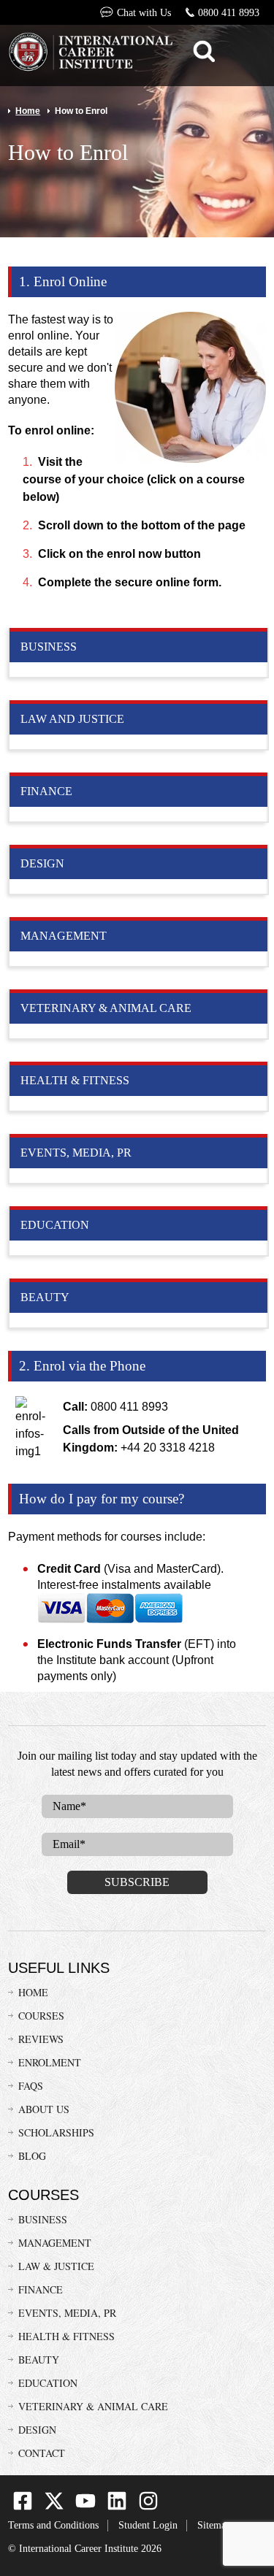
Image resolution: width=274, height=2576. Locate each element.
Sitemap (214, 2525)
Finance (41, 2289)
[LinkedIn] (117, 2507)
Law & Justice (56, 2266)
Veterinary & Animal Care (93, 2406)
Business (43, 2219)
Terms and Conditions (53, 2525)
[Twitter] (54, 2507)
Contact (42, 2453)
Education (48, 2383)
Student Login (148, 2525)
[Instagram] (148, 2507)
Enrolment (50, 2062)
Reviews (41, 2039)
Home (28, 111)
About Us (44, 2109)
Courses (41, 2016)
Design (37, 2430)
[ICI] (90, 54)
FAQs (31, 2086)
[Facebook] (23, 2507)
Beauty (39, 2360)
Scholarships (56, 2132)
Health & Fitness (66, 2336)
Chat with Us (144, 13)
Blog (32, 2156)
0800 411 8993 (229, 13)
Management (55, 2243)
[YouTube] (85, 2507)
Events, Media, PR (67, 2313)
